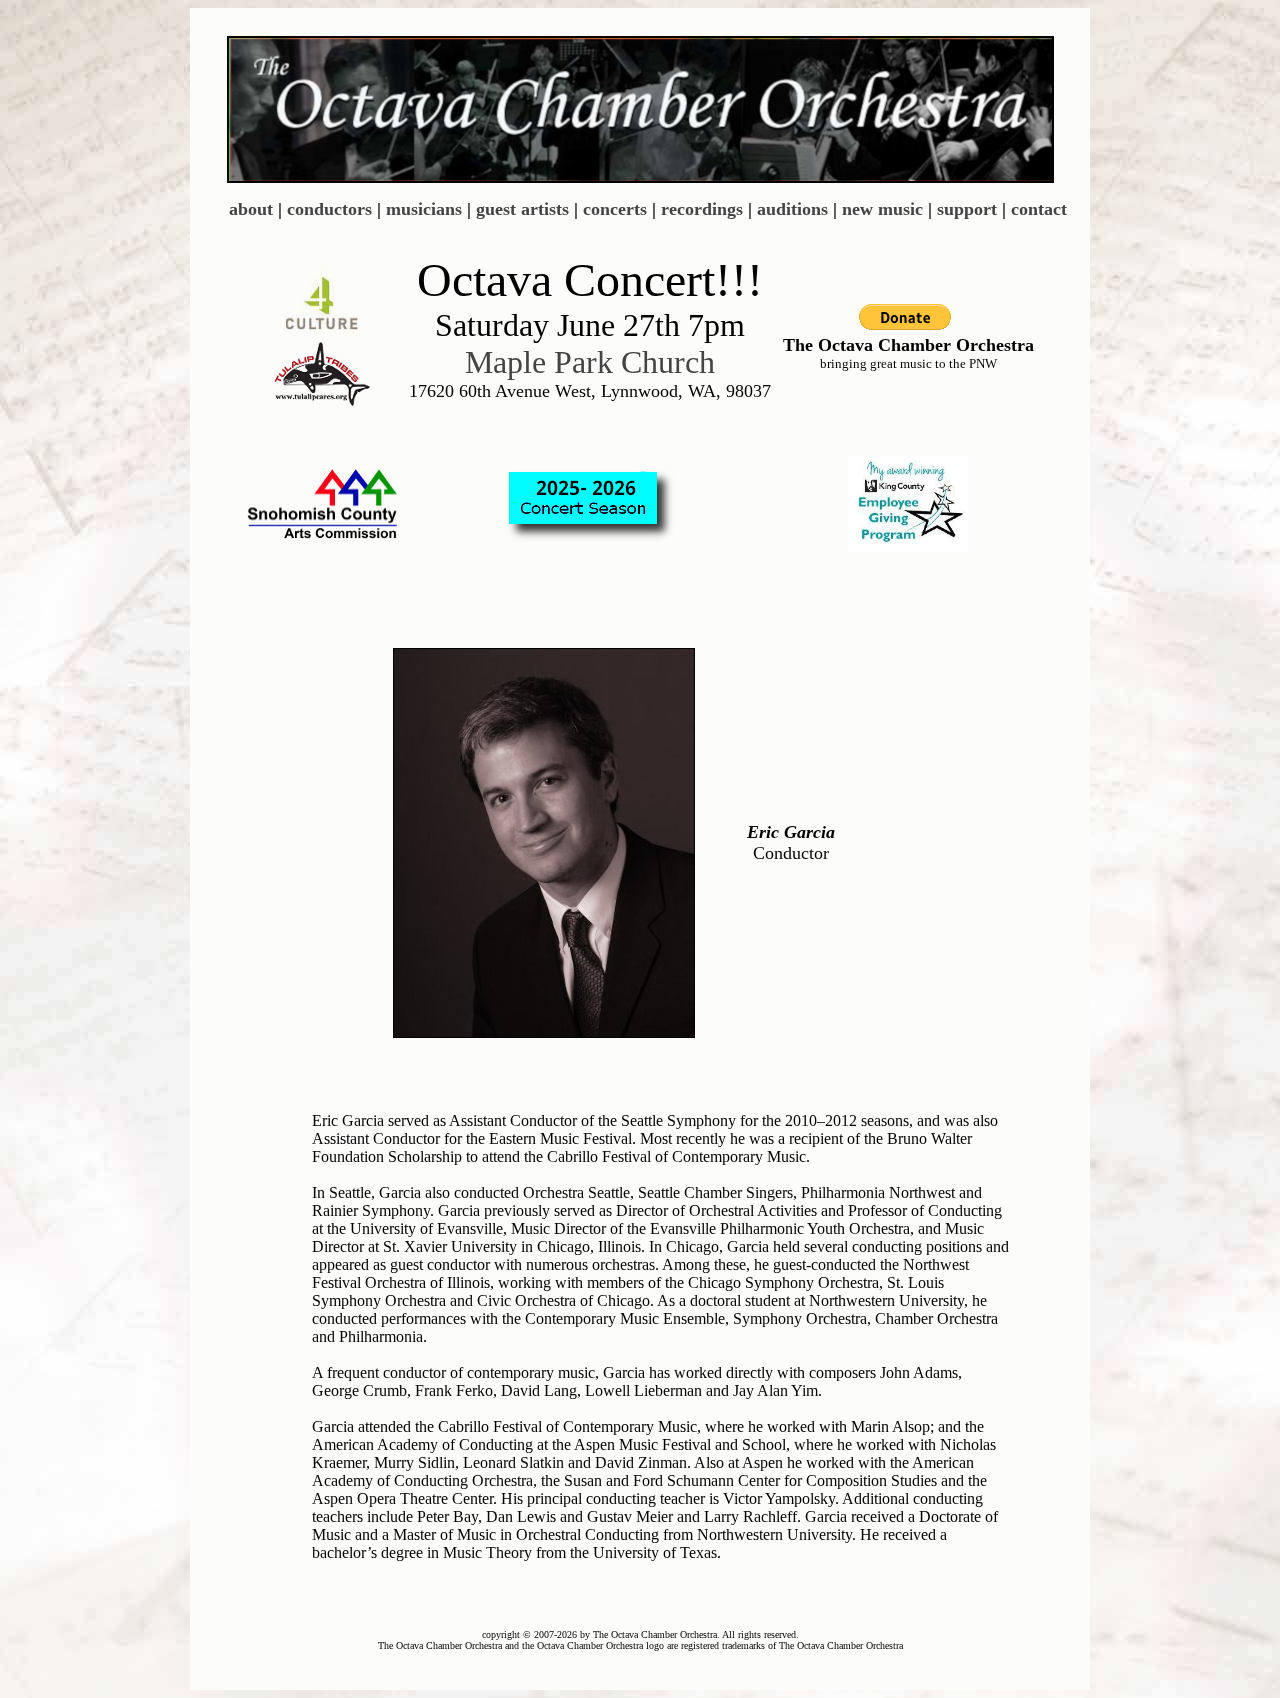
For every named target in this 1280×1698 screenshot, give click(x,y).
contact (1039, 209)
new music (882, 209)
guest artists (522, 209)
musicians (424, 209)
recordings (702, 209)
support (967, 209)
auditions (792, 209)
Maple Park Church (590, 362)
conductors (329, 209)
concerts (615, 209)
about (251, 209)
